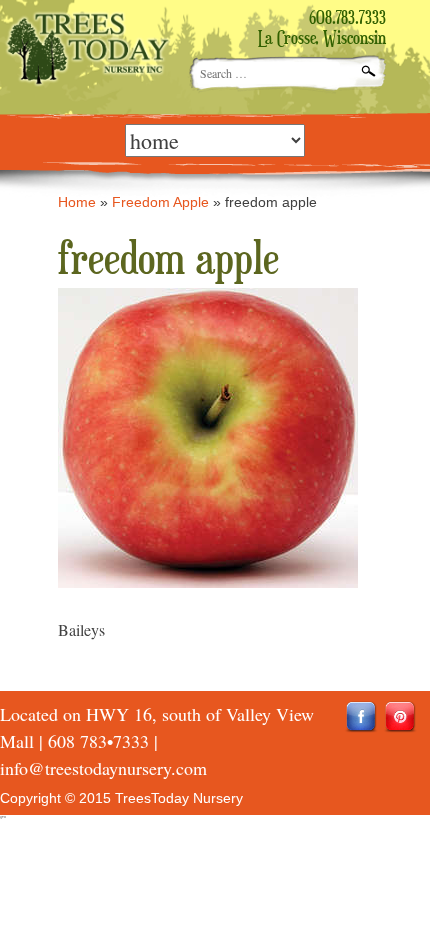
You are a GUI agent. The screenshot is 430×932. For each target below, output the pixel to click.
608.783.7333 (347, 19)
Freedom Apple (160, 202)
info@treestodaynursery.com (103, 768)
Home (77, 202)
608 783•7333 (98, 741)
